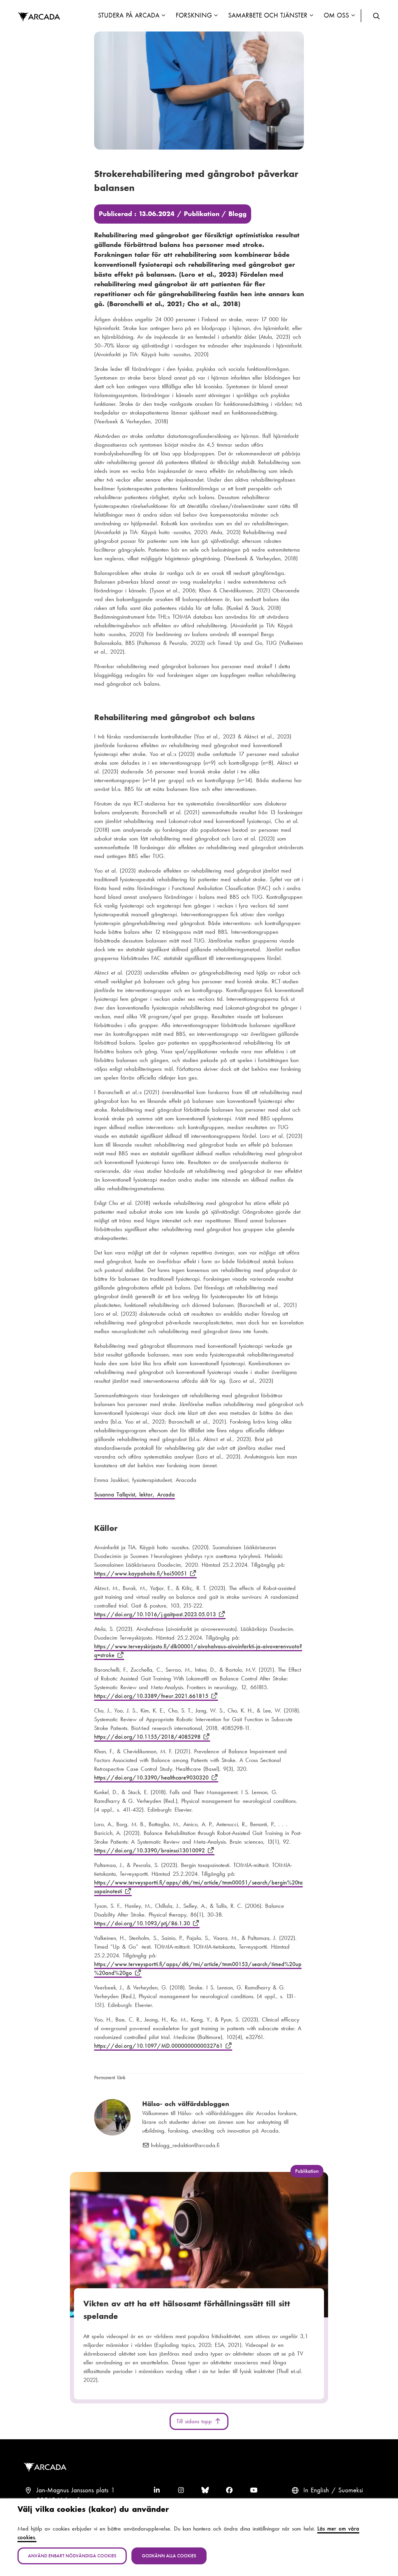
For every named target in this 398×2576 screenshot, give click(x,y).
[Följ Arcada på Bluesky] (205, 2490)
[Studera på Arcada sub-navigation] (163, 16)
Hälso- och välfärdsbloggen (186, 2104)
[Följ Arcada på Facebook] (229, 2490)
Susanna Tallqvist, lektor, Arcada (134, 1494)
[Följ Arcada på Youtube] (254, 2490)
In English (316, 2490)
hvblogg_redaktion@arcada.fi (185, 2145)
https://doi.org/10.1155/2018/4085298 (148, 1737)
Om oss (337, 15)
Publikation (202, 214)
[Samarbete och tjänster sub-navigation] (311, 16)
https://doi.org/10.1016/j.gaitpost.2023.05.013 (156, 1614)
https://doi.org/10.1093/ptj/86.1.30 (143, 1923)
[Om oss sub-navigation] (353, 16)
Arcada (39, 17)
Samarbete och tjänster (268, 15)
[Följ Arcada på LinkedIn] (157, 2490)
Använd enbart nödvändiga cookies (72, 2556)
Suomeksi (351, 2490)
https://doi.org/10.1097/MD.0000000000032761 (160, 2046)
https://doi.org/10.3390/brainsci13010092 (151, 1850)
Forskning (194, 15)
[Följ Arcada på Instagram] (181, 2490)
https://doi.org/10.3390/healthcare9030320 (153, 1777)
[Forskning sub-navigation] (216, 16)
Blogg (237, 214)
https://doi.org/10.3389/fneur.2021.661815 (152, 1696)
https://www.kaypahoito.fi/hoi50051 (142, 1573)
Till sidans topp (195, 2421)
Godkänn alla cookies (169, 2556)
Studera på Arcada (128, 15)
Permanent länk (110, 2077)
